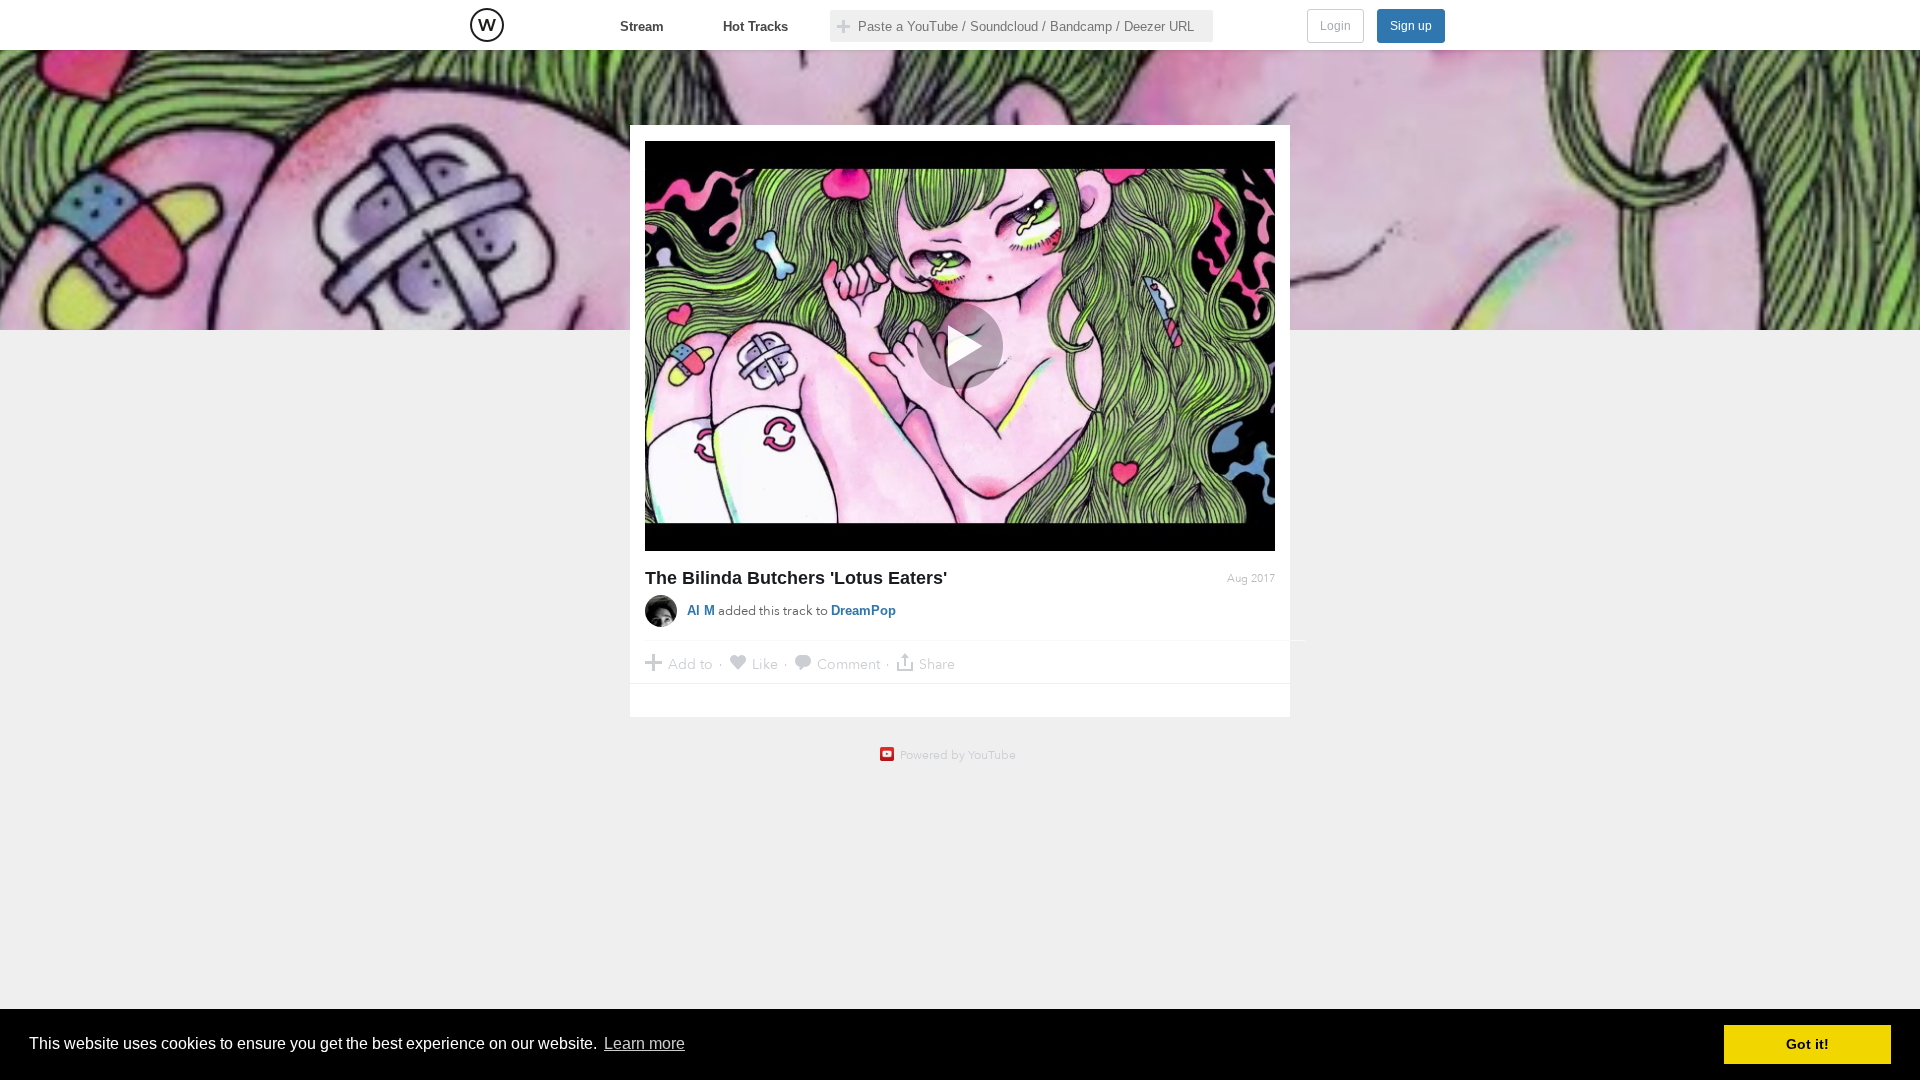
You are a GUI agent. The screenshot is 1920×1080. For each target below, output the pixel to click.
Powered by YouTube (958, 755)
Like (765, 663)
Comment (848, 663)
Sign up (1411, 26)
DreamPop (863, 610)
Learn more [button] (644, 1043)
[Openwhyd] (487, 25)
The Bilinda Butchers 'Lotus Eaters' (796, 578)
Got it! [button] (1807, 1044)
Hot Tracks (755, 26)
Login (1335, 26)
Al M (701, 610)
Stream (642, 26)
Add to (690, 663)
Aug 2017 (1251, 578)
